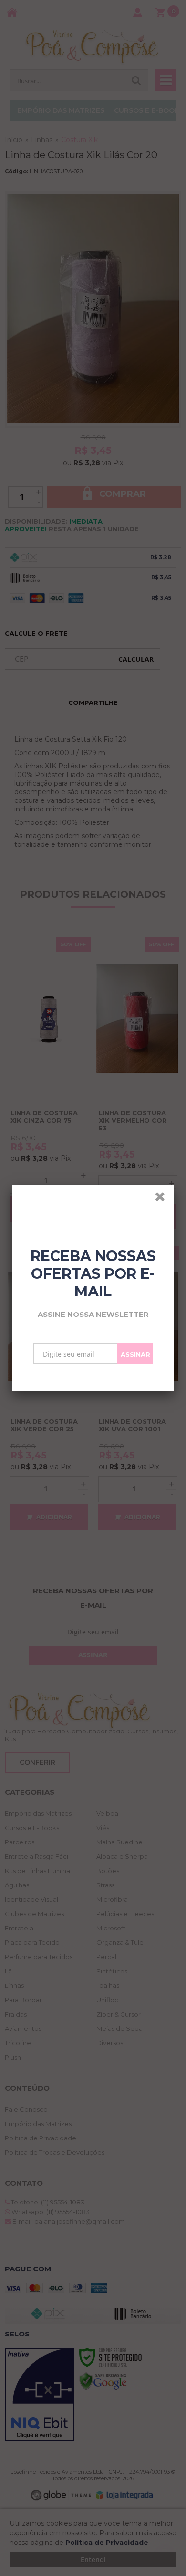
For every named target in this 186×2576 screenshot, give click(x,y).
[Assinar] (135, 1354)
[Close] (163, 1198)
